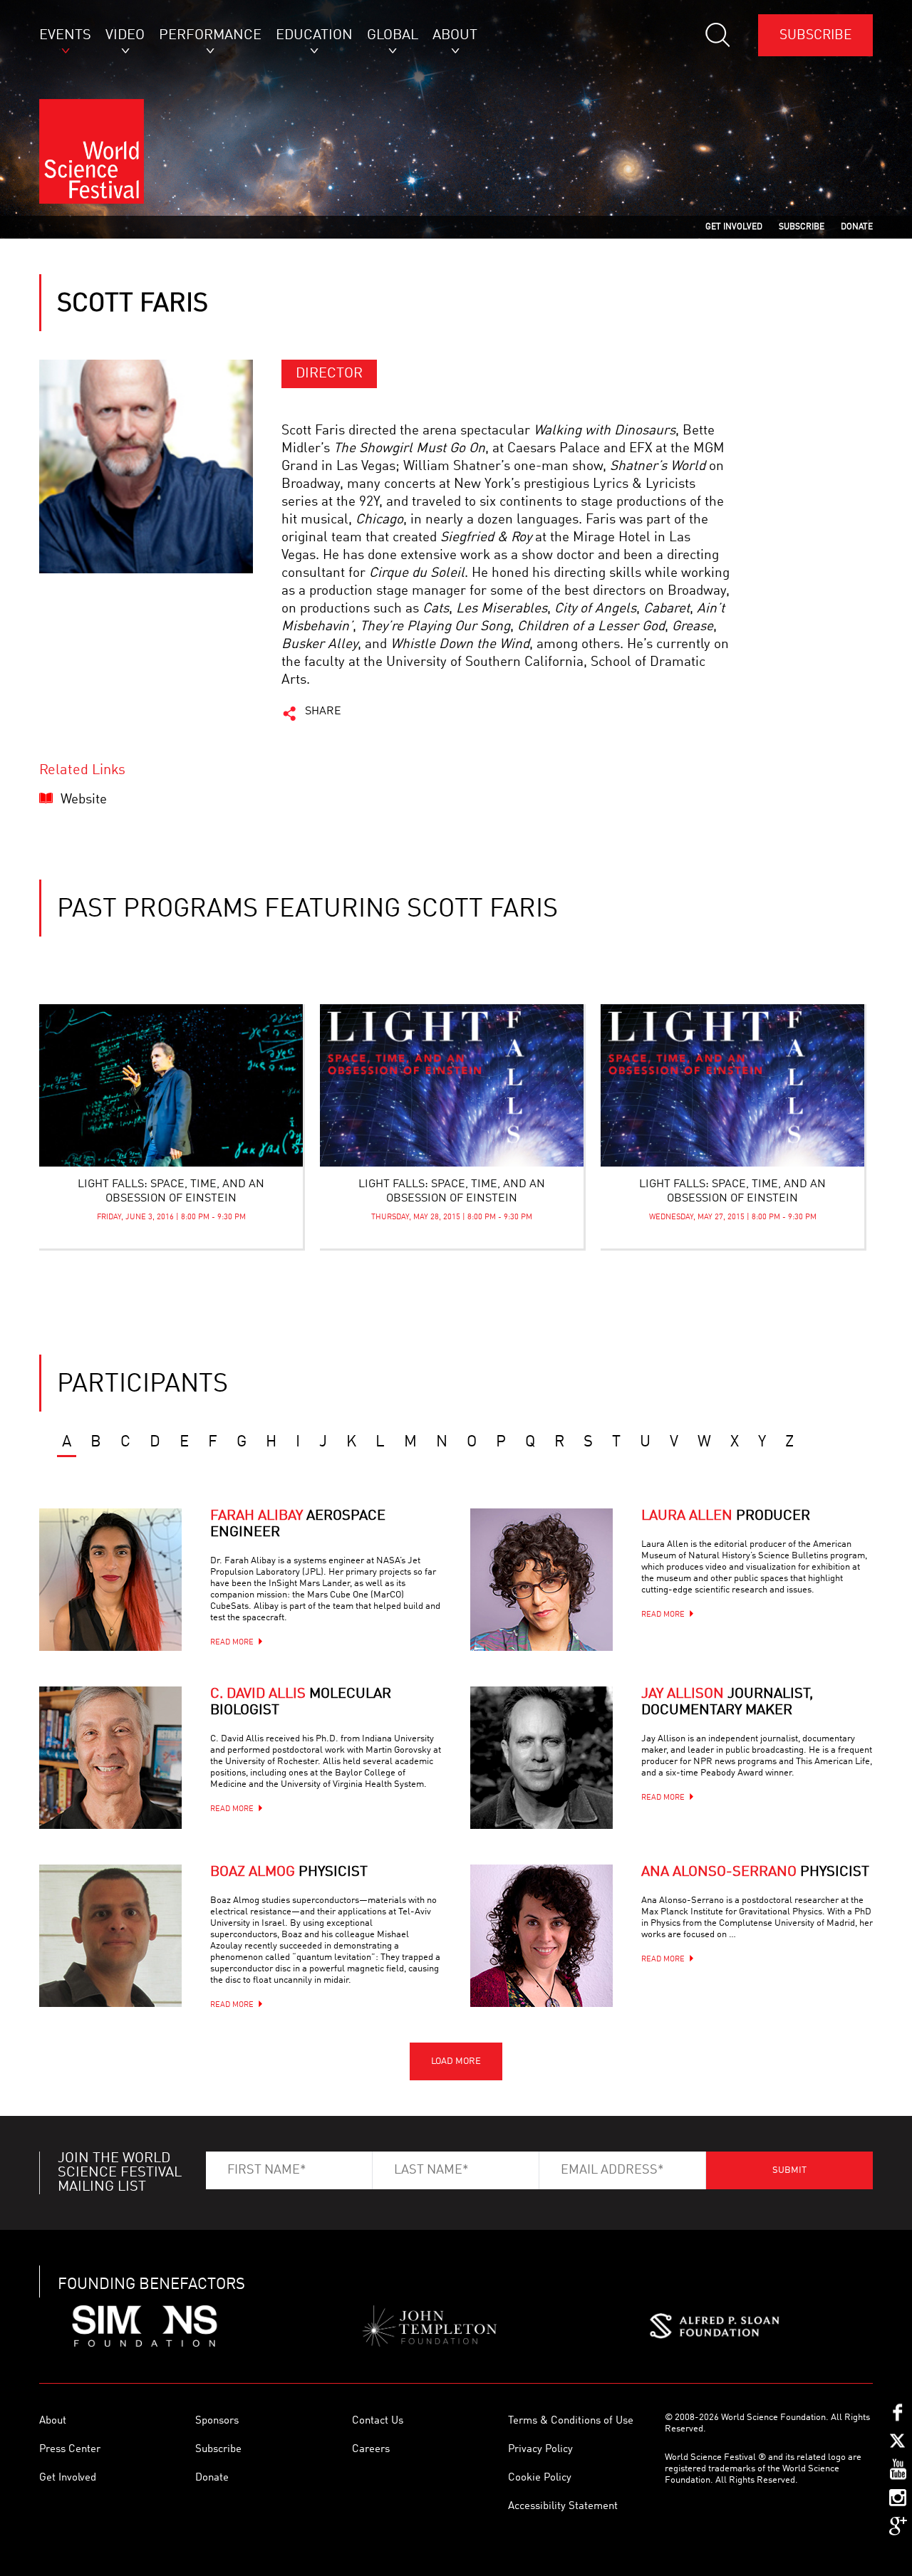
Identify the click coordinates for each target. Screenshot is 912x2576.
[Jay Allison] (541, 1758)
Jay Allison (727, 1702)
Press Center (70, 2450)
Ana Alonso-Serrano (755, 1872)
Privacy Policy (540, 2450)
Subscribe (815, 35)
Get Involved (68, 2478)
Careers (371, 2450)
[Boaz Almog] (110, 1936)
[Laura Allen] (541, 1580)
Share (323, 711)
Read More (232, 1643)
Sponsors (217, 2421)
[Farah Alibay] (110, 1580)
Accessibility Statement (563, 2507)
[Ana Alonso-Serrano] (541, 1936)
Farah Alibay (298, 1524)
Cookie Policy (540, 2478)
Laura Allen (726, 1516)
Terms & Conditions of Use (571, 2421)
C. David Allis (301, 1702)
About (53, 2421)
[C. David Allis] (110, 1758)
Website (84, 799)
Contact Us (378, 2421)
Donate (212, 2478)
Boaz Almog (289, 1872)
